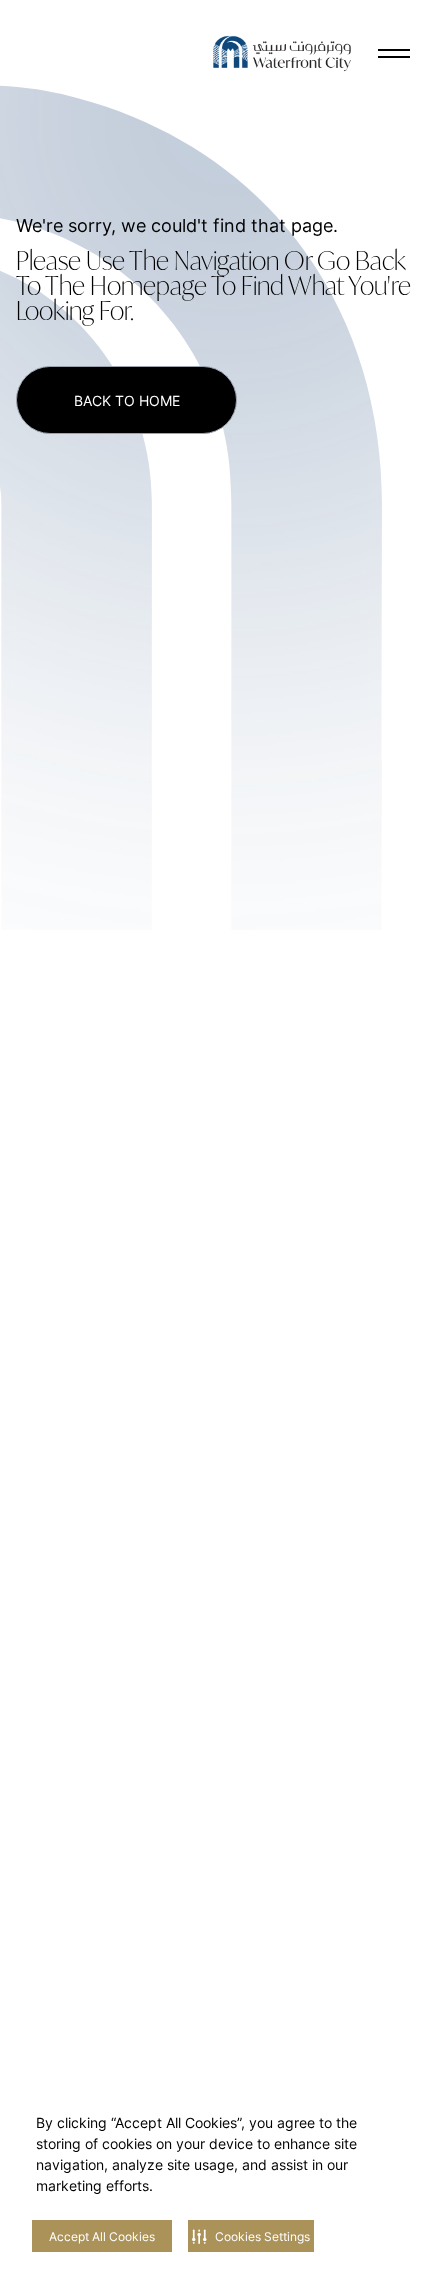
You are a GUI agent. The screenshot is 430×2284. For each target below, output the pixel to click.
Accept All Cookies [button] (102, 2236)
